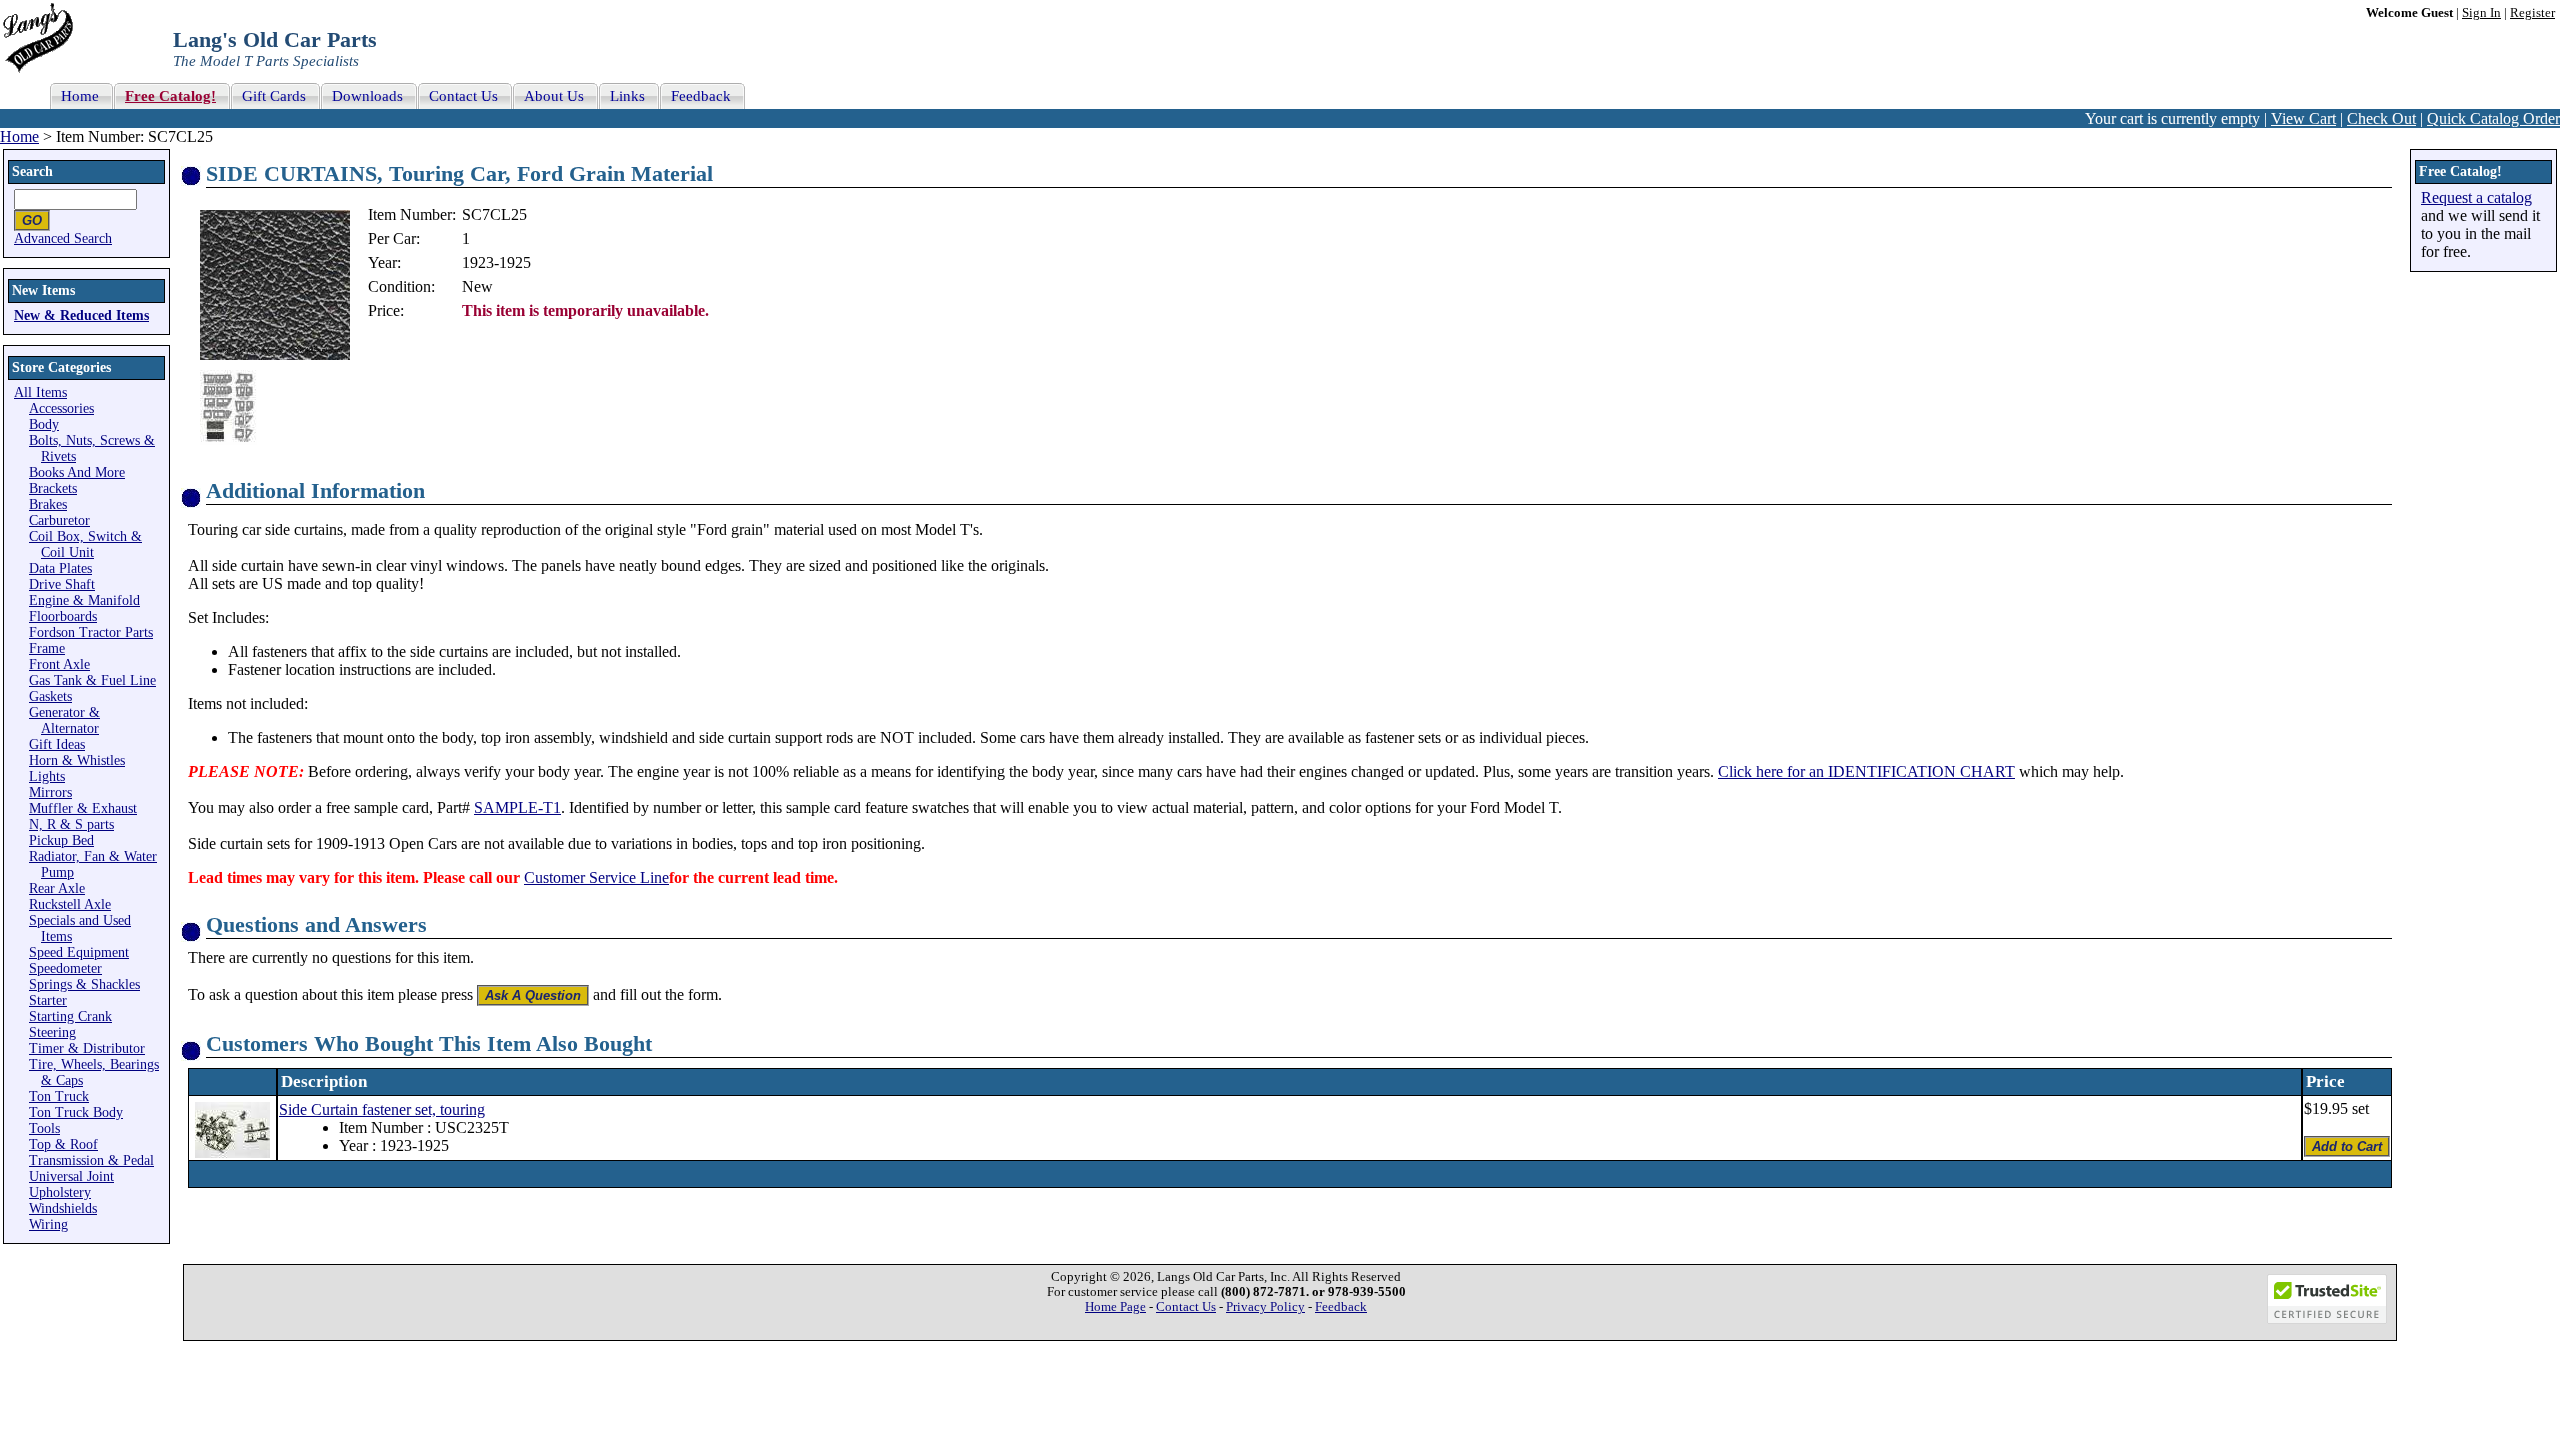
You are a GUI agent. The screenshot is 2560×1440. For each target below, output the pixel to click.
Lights (47, 776)
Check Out (2381, 118)
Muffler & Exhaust (83, 808)
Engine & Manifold (84, 600)
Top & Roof (63, 1144)
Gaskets (50, 696)
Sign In (2481, 13)
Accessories (61, 408)
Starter (48, 1000)
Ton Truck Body (76, 1112)
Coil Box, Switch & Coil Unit (85, 544)
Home (19, 136)
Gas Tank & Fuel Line (92, 680)
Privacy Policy (1265, 1307)
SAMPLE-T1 (517, 807)
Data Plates (60, 568)
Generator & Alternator (64, 720)
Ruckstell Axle (70, 904)
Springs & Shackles (84, 984)
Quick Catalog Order (2493, 118)
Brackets (53, 488)
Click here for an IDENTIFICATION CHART (1866, 771)
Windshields (63, 1208)
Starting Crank (70, 1016)
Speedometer (65, 968)
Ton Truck (59, 1096)
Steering (52, 1032)
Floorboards (63, 616)
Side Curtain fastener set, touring (382, 1109)
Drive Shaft (62, 584)
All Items (40, 392)
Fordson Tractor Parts (91, 632)
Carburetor (59, 520)
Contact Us (1186, 1307)
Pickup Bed (61, 840)
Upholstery (60, 1192)
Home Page (1115, 1307)
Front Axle (59, 664)
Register (2532, 13)
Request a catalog (2476, 197)
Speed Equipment (79, 952)
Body (44, 424)
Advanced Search (63, 238)
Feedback (1341, 1307)
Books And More (77, 472)
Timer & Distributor (87, 1048)
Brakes (48, 504)
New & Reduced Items (81, 315)
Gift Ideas (57, 744)
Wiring (48, 1224)
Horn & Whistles (77, 760)
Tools (44, 1128)
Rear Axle (57, 888)
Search (32, 171)
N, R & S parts (71, 824)
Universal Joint (71, 1176)
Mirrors (50, 792)
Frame (47, 648)
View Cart (2303, 118)
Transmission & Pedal (91, 1160)
